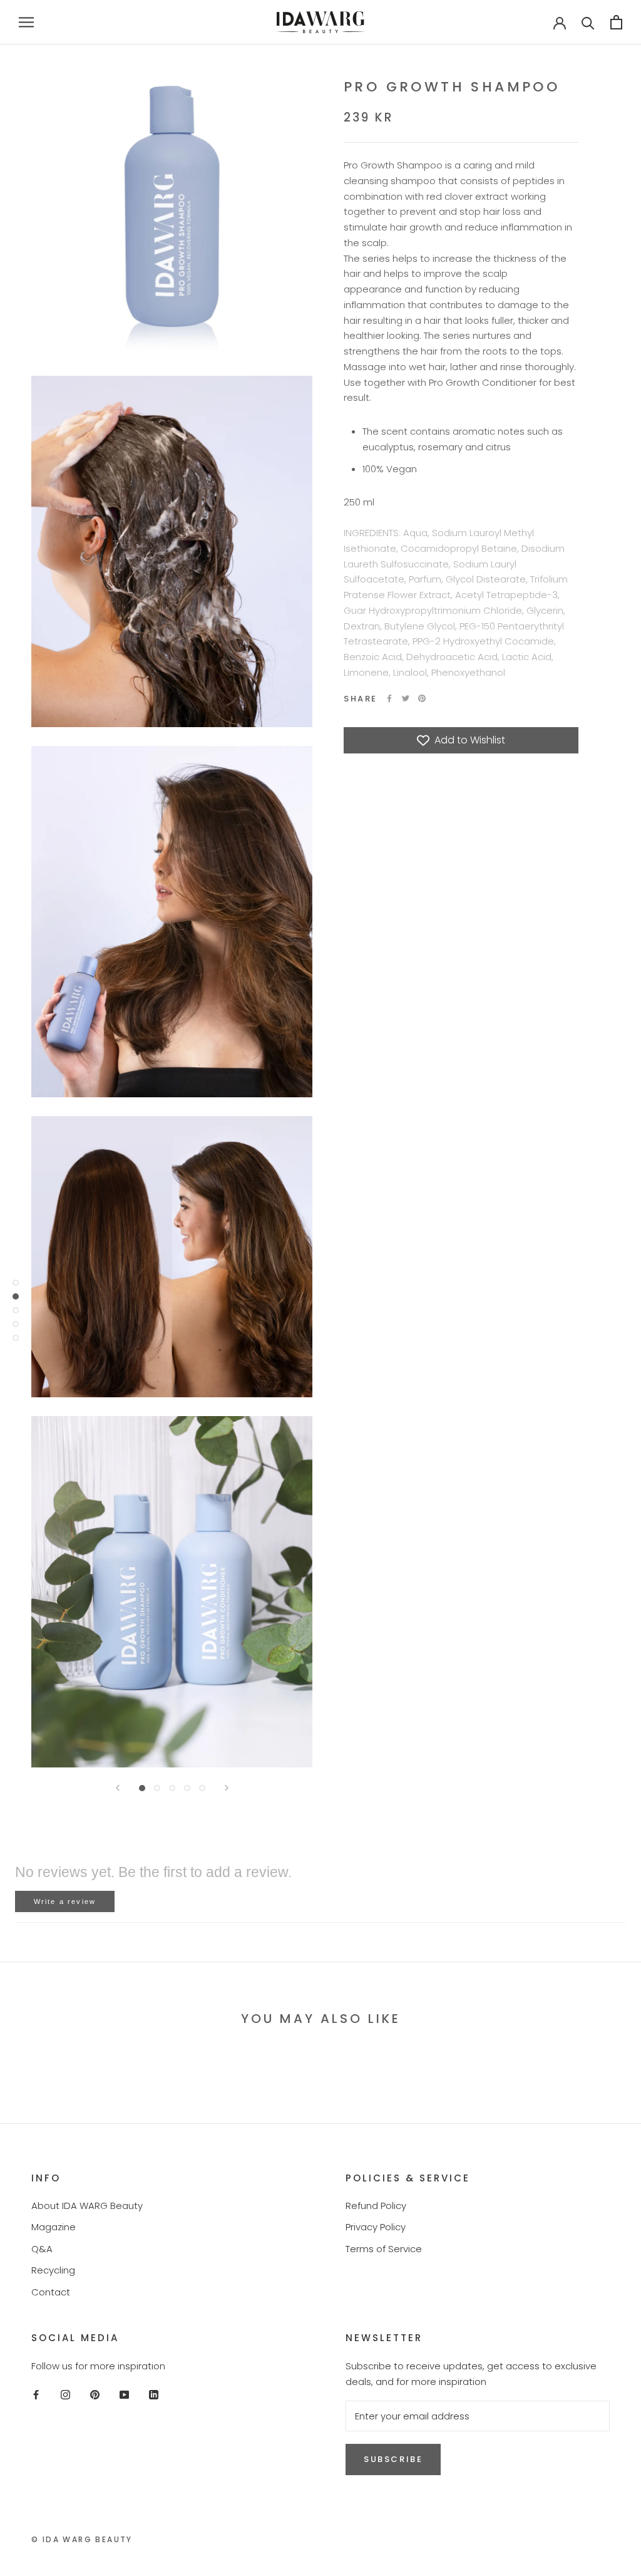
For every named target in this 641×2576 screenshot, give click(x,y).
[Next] (227, 1788)
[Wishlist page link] (520, 22)
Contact (51, 2292)
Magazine (54, 2227)
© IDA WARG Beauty (82, 2539)
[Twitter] (406, 698)
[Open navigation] (26, 22)
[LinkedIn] (154, 2395)
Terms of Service (384, 2249)
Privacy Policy (376, 2227)
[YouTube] (124, 2395)
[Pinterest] (422, 698)
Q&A (42, 2249)
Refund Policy (376, 2206)
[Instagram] (65, 2395)
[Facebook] (389, 698)
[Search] (588, 22)
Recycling (53, 2270)
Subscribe (393, 2459)
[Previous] (118, 1788)
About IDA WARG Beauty (87, 2206)
